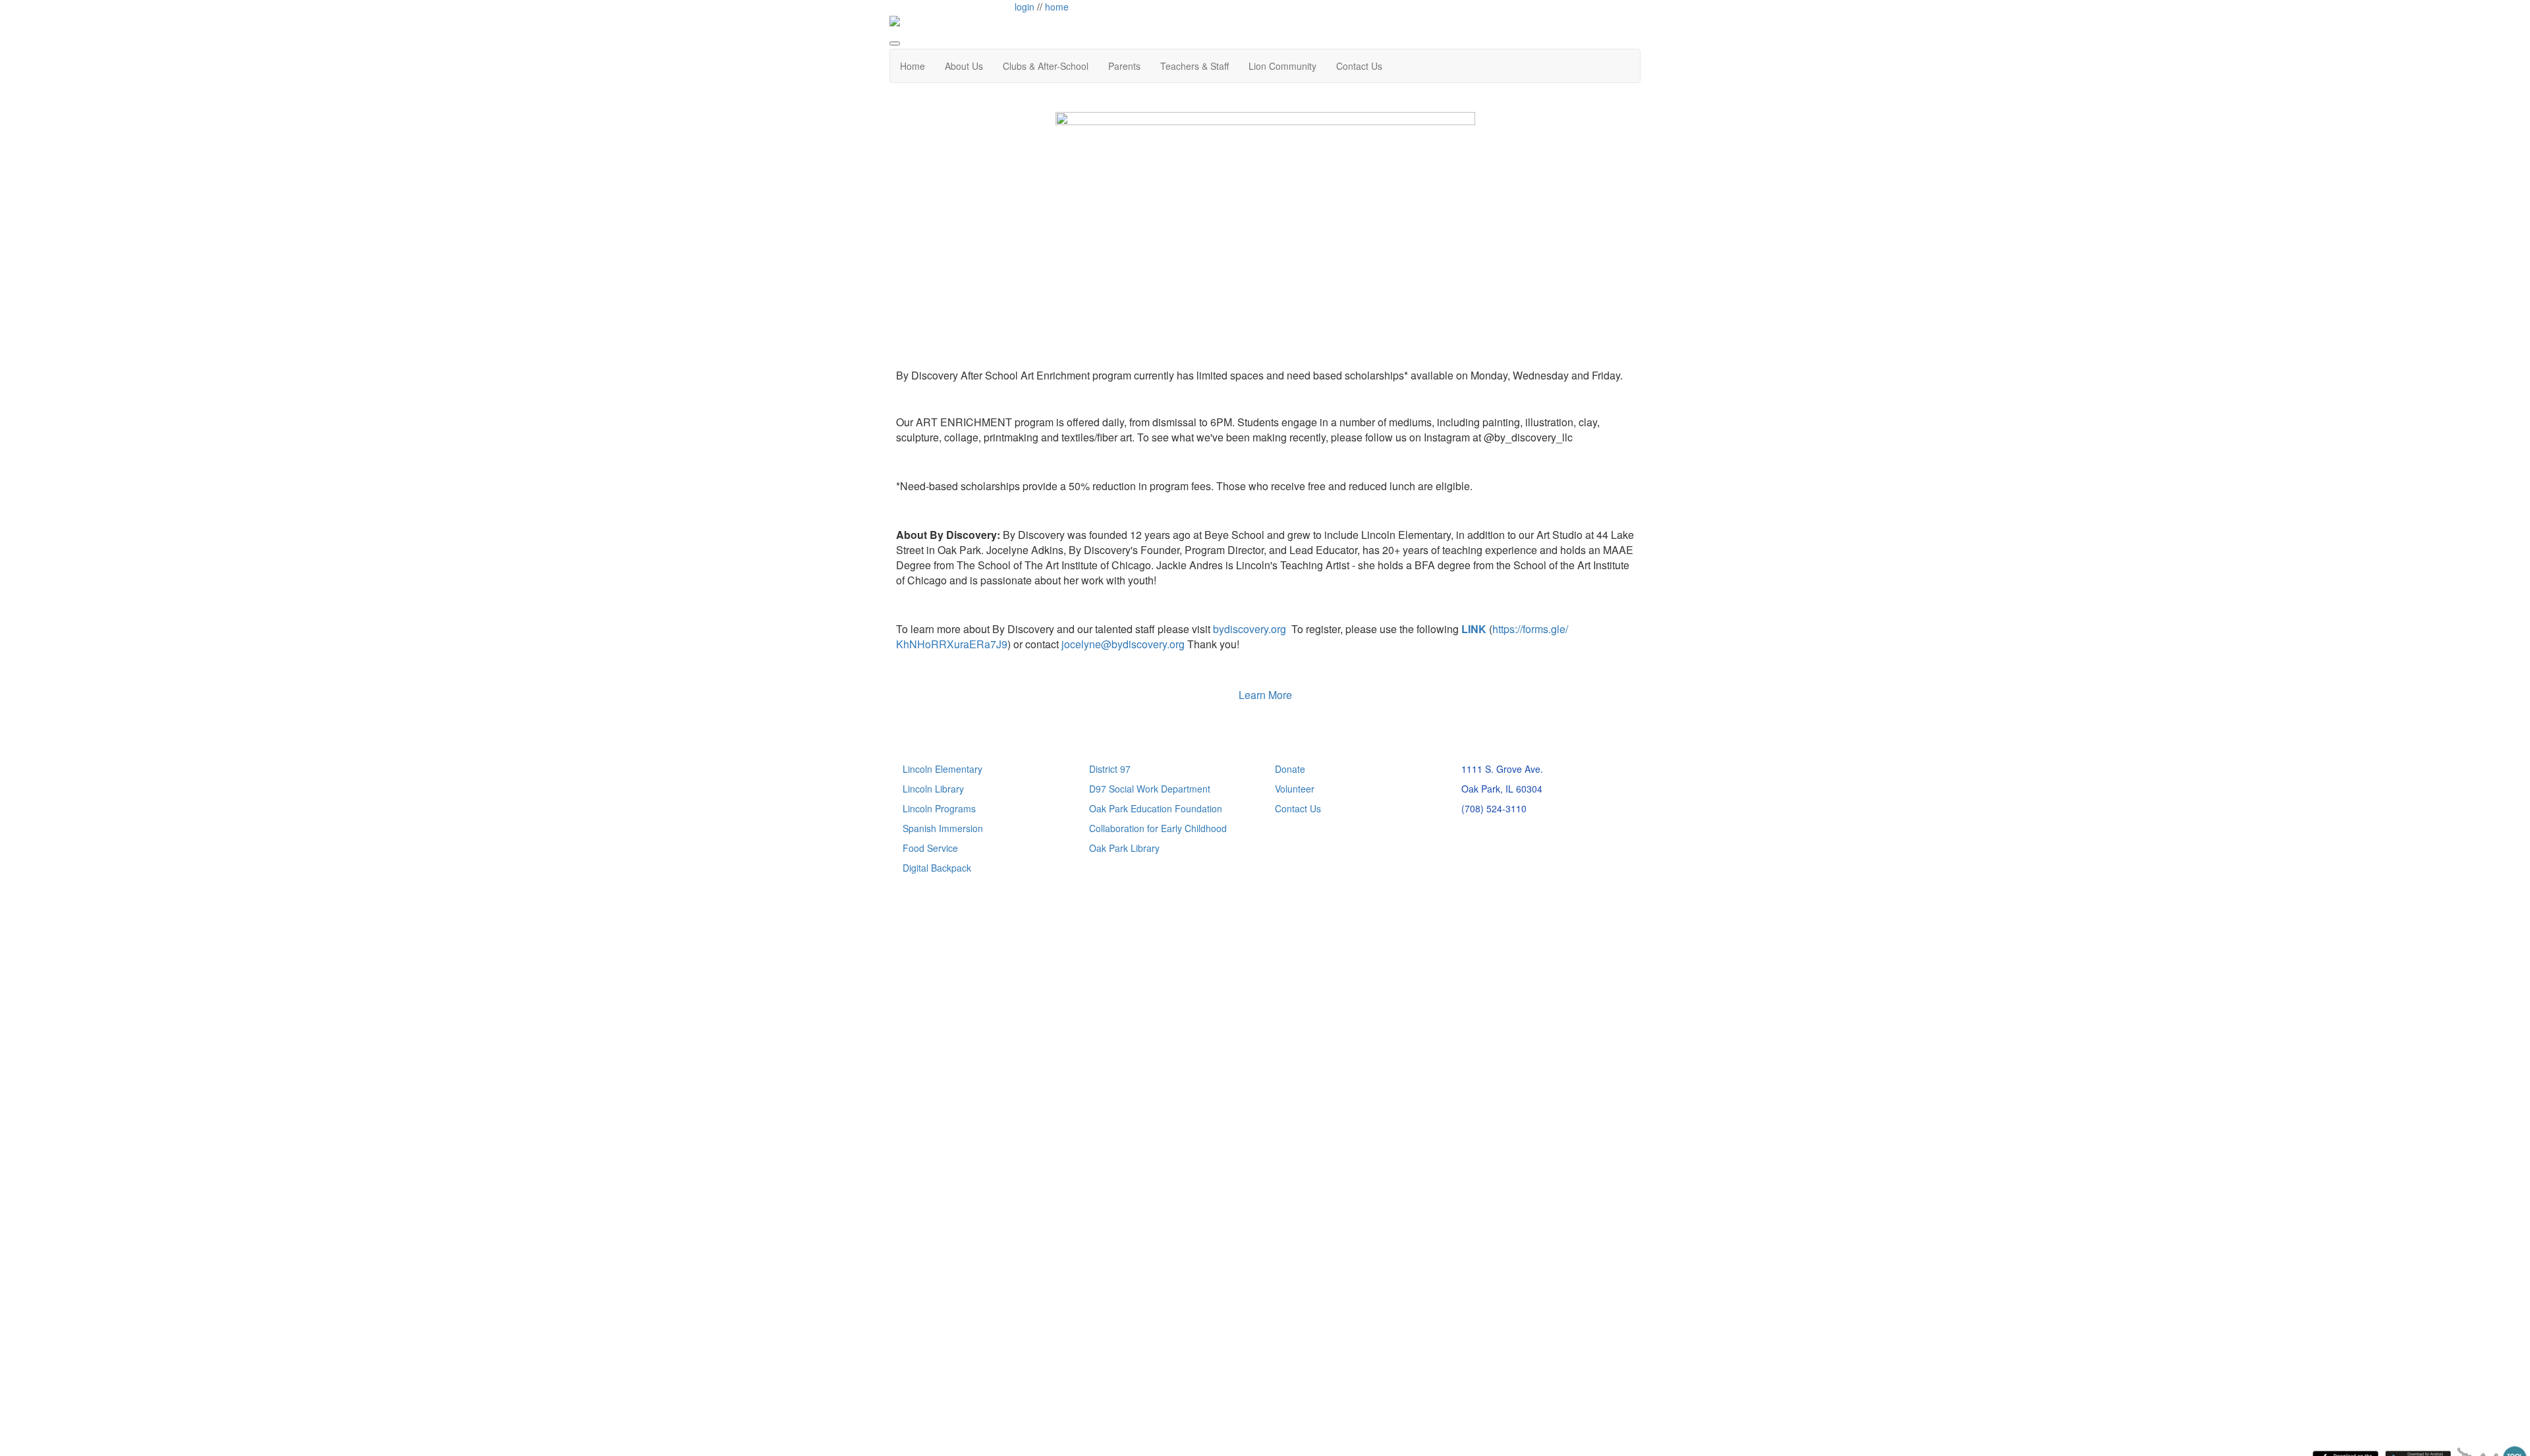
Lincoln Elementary (942, 769)
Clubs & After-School (1046, 66)
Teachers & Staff (1195, 66)
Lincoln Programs (939, 808)
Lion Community (1282, 66)
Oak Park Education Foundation (1156, 808)
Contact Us (1359, 66)
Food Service (930, 848)
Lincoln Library (933, 789)
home (1057, 7)
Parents (1124, 66)
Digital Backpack (937, 868)
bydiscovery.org (1250, 629)
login (1025, 7)
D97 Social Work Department (1150, 789)
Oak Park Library (1124, 848)
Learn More (1265, 695)
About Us (964, 66)
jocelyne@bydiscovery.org (1123, 644)
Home (913, 66)
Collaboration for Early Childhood (1158, 828)
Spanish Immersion (943, 828)
